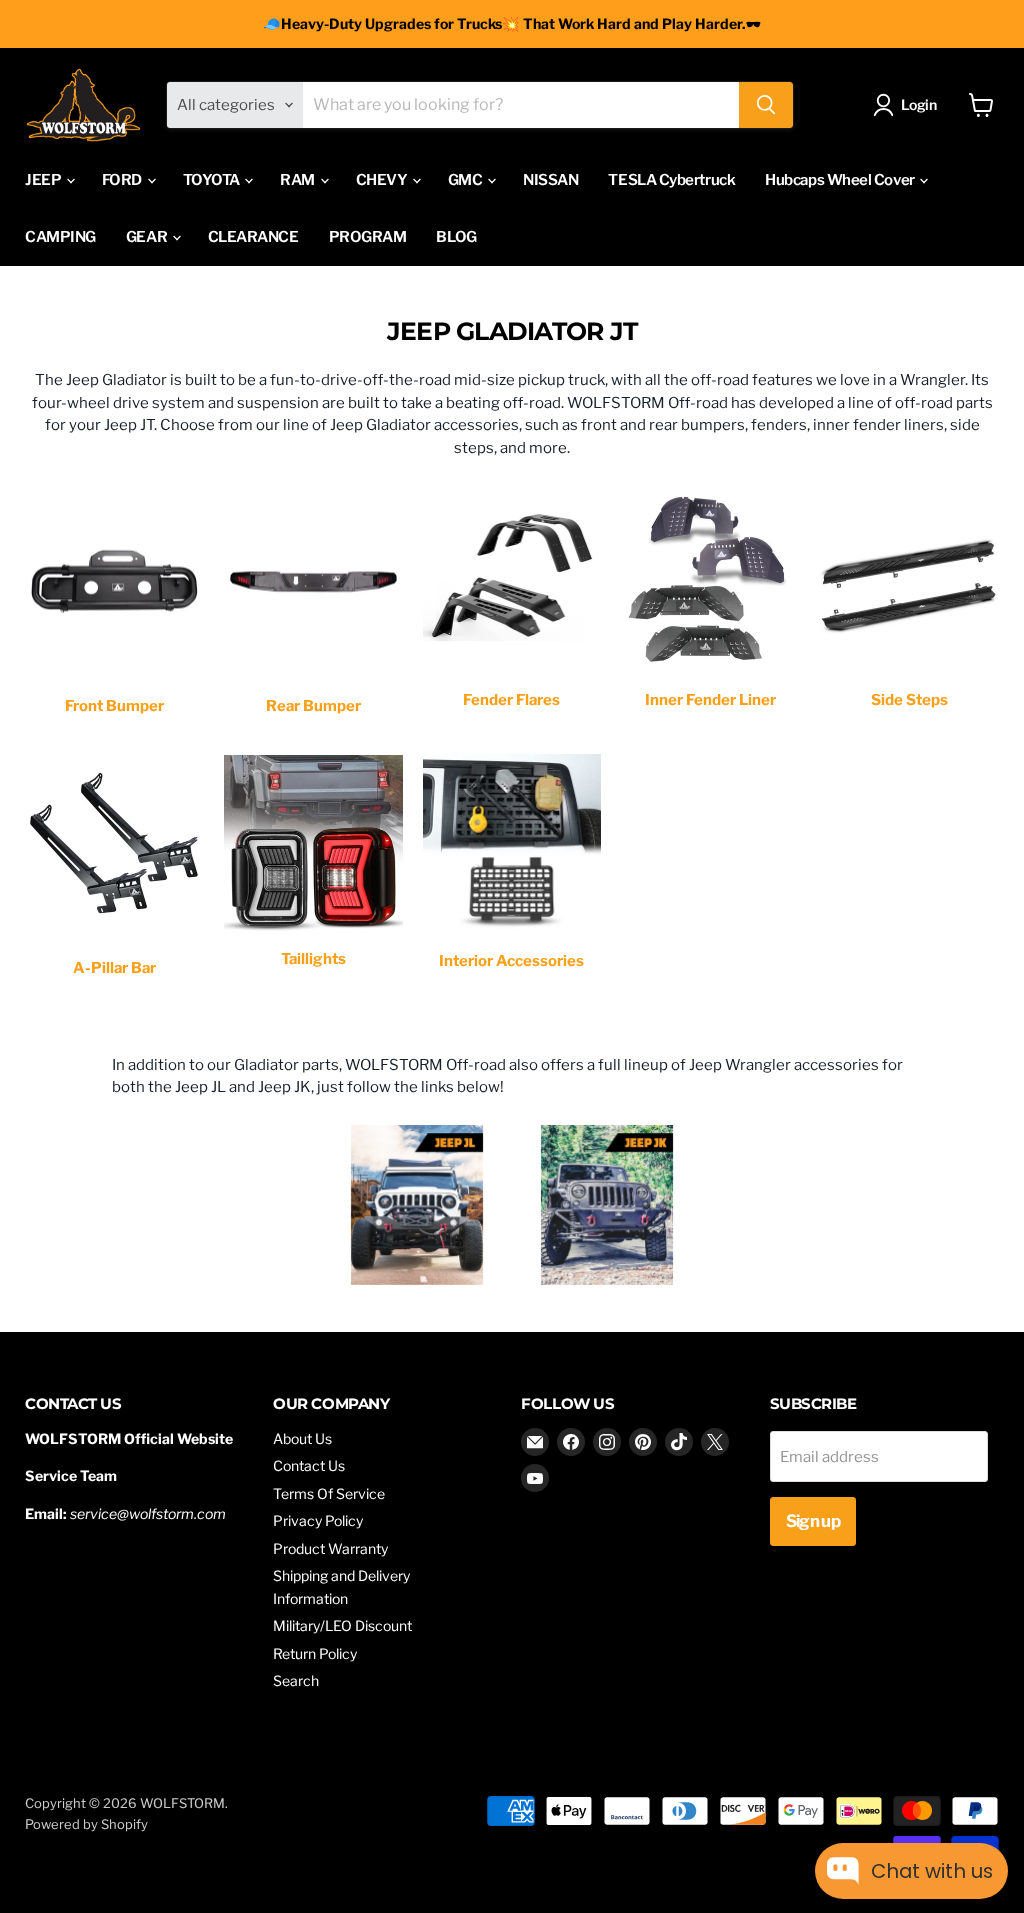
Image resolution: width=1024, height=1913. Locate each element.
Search (296, 1680)
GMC (466, 180)
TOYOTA (213, 180)
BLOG (456, 237)
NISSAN (550, 180)
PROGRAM (368, 237)
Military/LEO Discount (342, 1625)
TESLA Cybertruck (671, 180)
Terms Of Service (329, 1493)
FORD (123, 180)
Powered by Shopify (86, 1824)
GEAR (148, 237)
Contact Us (309, 1465)
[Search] (766, 105)
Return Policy (315, 1653)
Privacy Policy (318, 1520)
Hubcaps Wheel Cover (841, 180)
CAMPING (60, 237)
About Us (302, 1438)
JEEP (44, 180)
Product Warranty (330, 1548)
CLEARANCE (253, 237)
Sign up (813, 1521)
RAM (298, 180)
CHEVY (383, 180)
